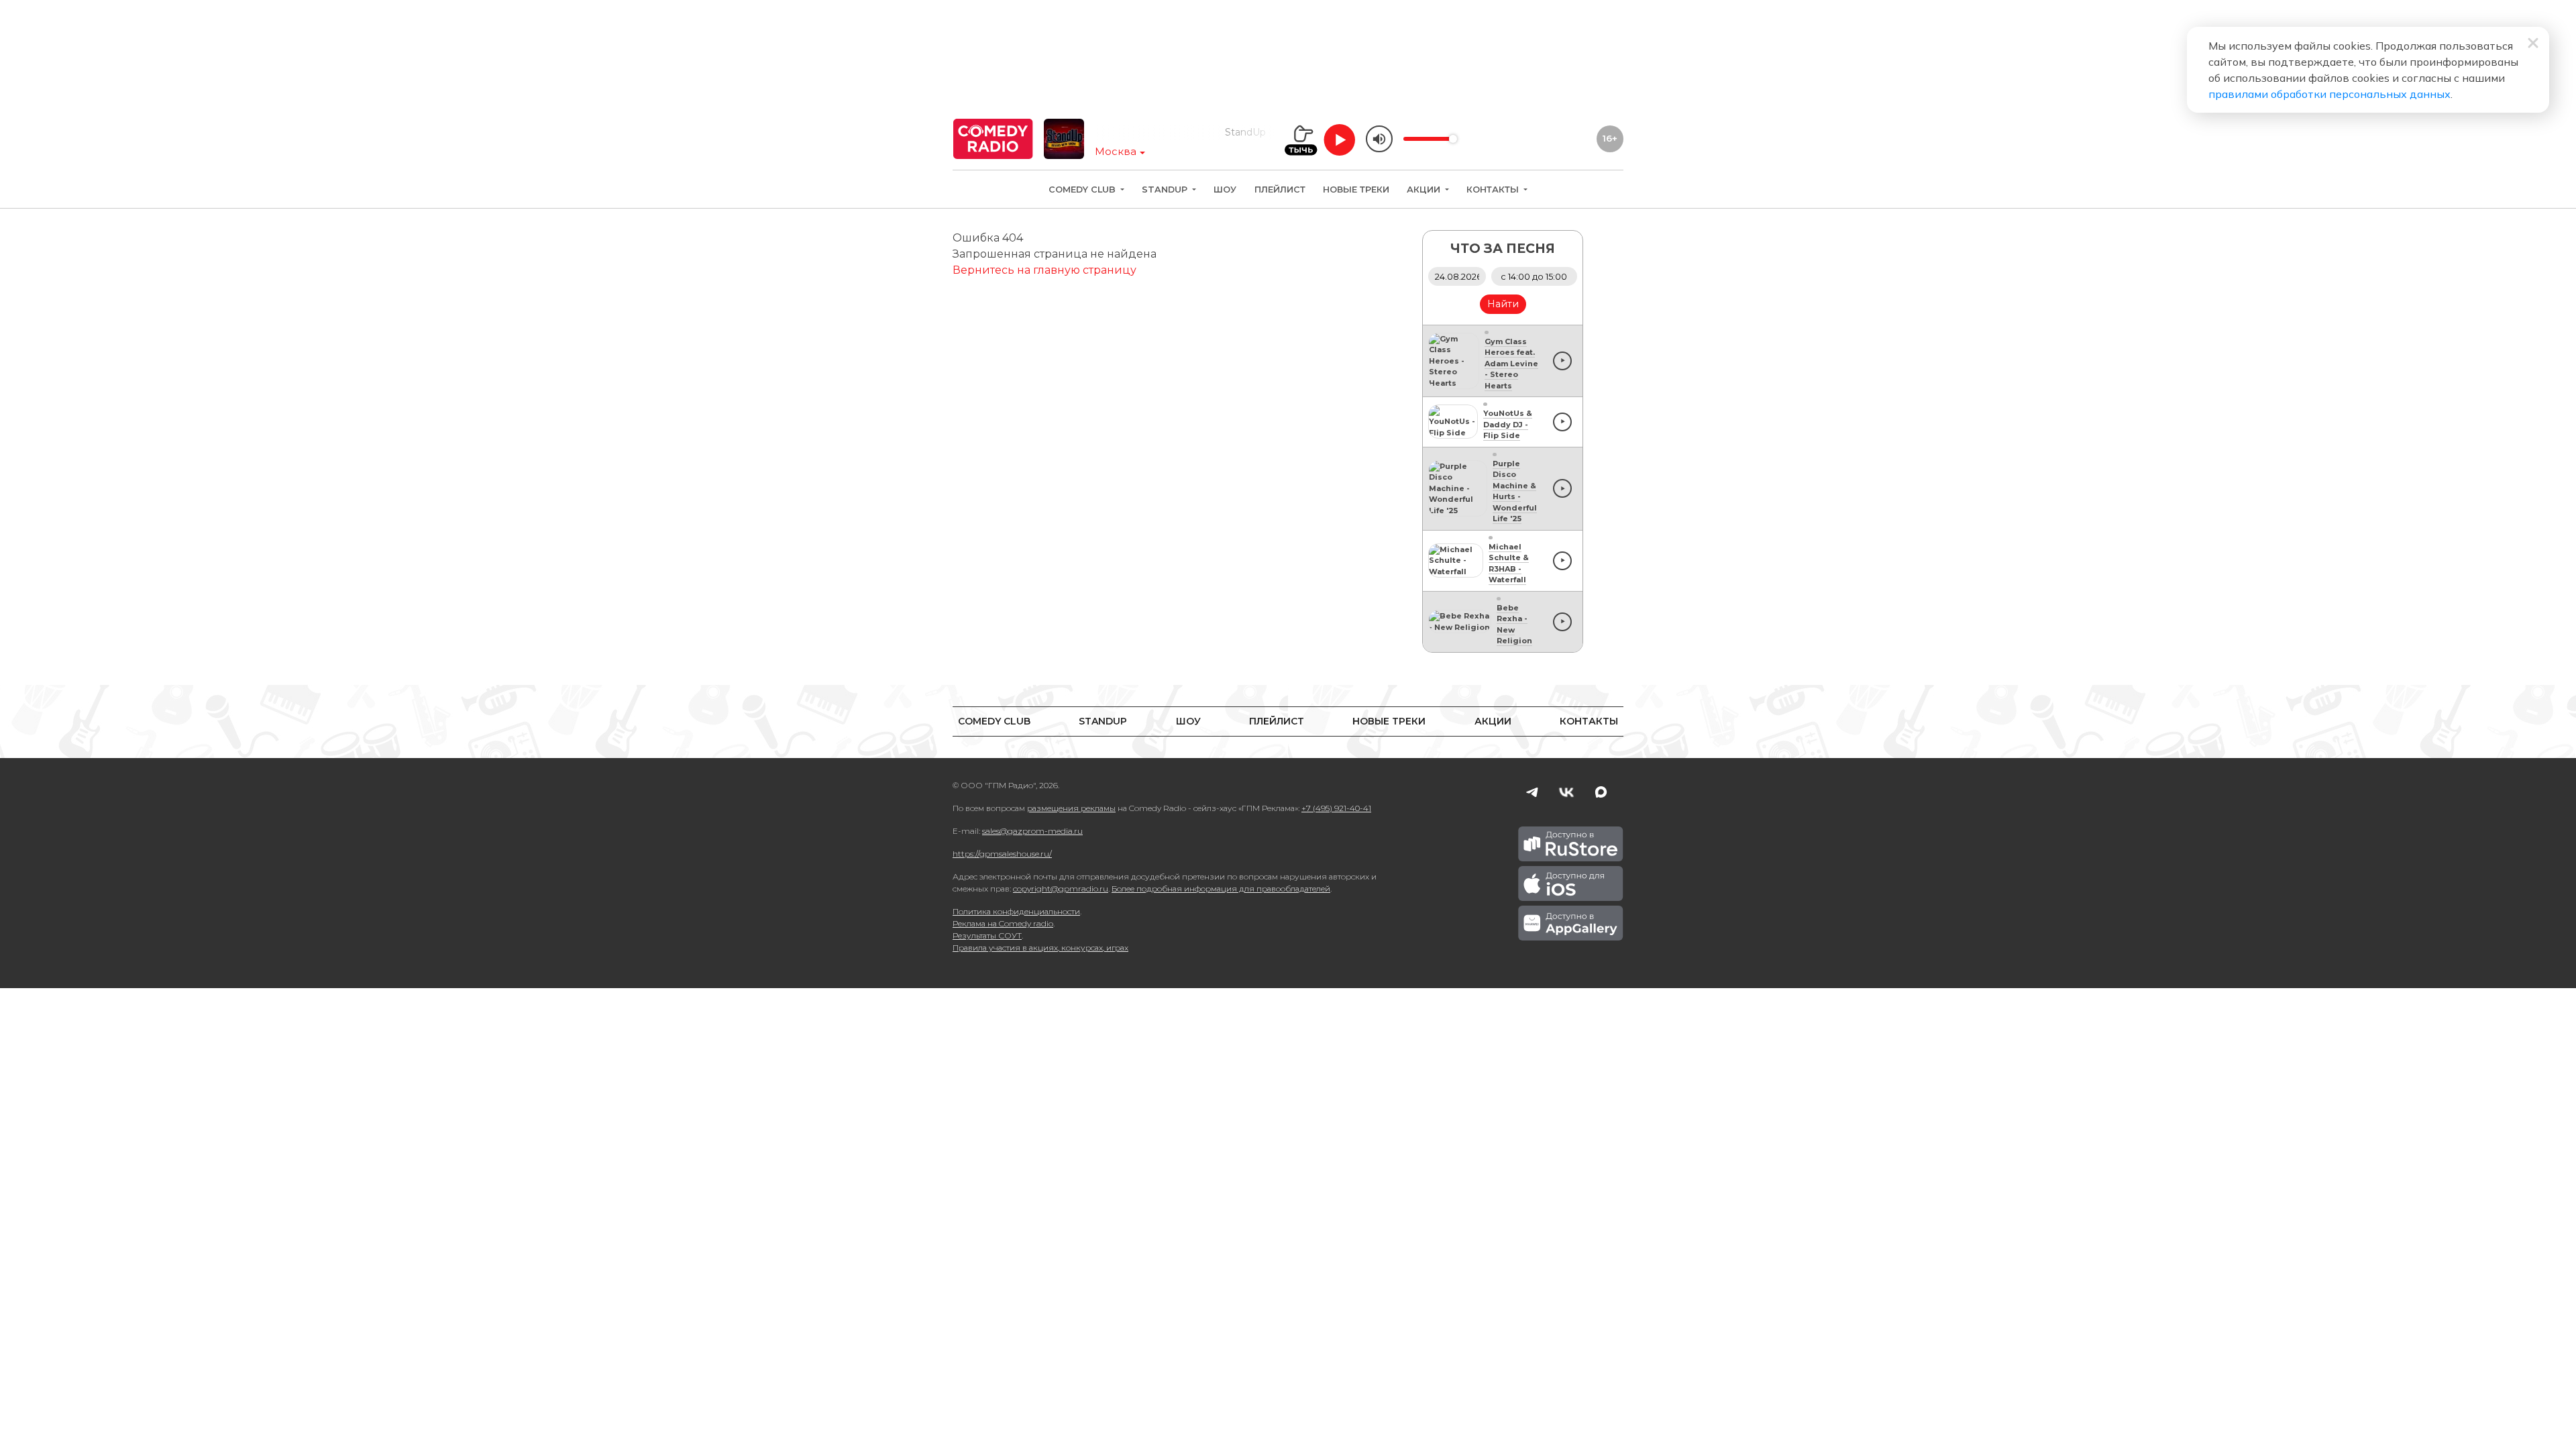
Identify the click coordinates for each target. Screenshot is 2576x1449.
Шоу (1225, 190)
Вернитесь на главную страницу (1044, 270)
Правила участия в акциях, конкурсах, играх (1040, 948)
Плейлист (1280, 190)
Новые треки (1356, 190)
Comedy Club (1083, 190)
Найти (1503, 304)
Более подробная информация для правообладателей (1221, 889)
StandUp (1166, 190)
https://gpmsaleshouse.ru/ (1002, 854)
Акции (1425, 190)
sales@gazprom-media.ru (1032, 831)
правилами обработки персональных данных (2329, 94)
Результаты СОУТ (987, 935)
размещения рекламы (1071, 808)
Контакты (1494, 190)
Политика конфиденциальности (1016, 911)
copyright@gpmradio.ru (1061, 889)
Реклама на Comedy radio (1003, 923)
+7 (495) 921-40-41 (1336, 808)
